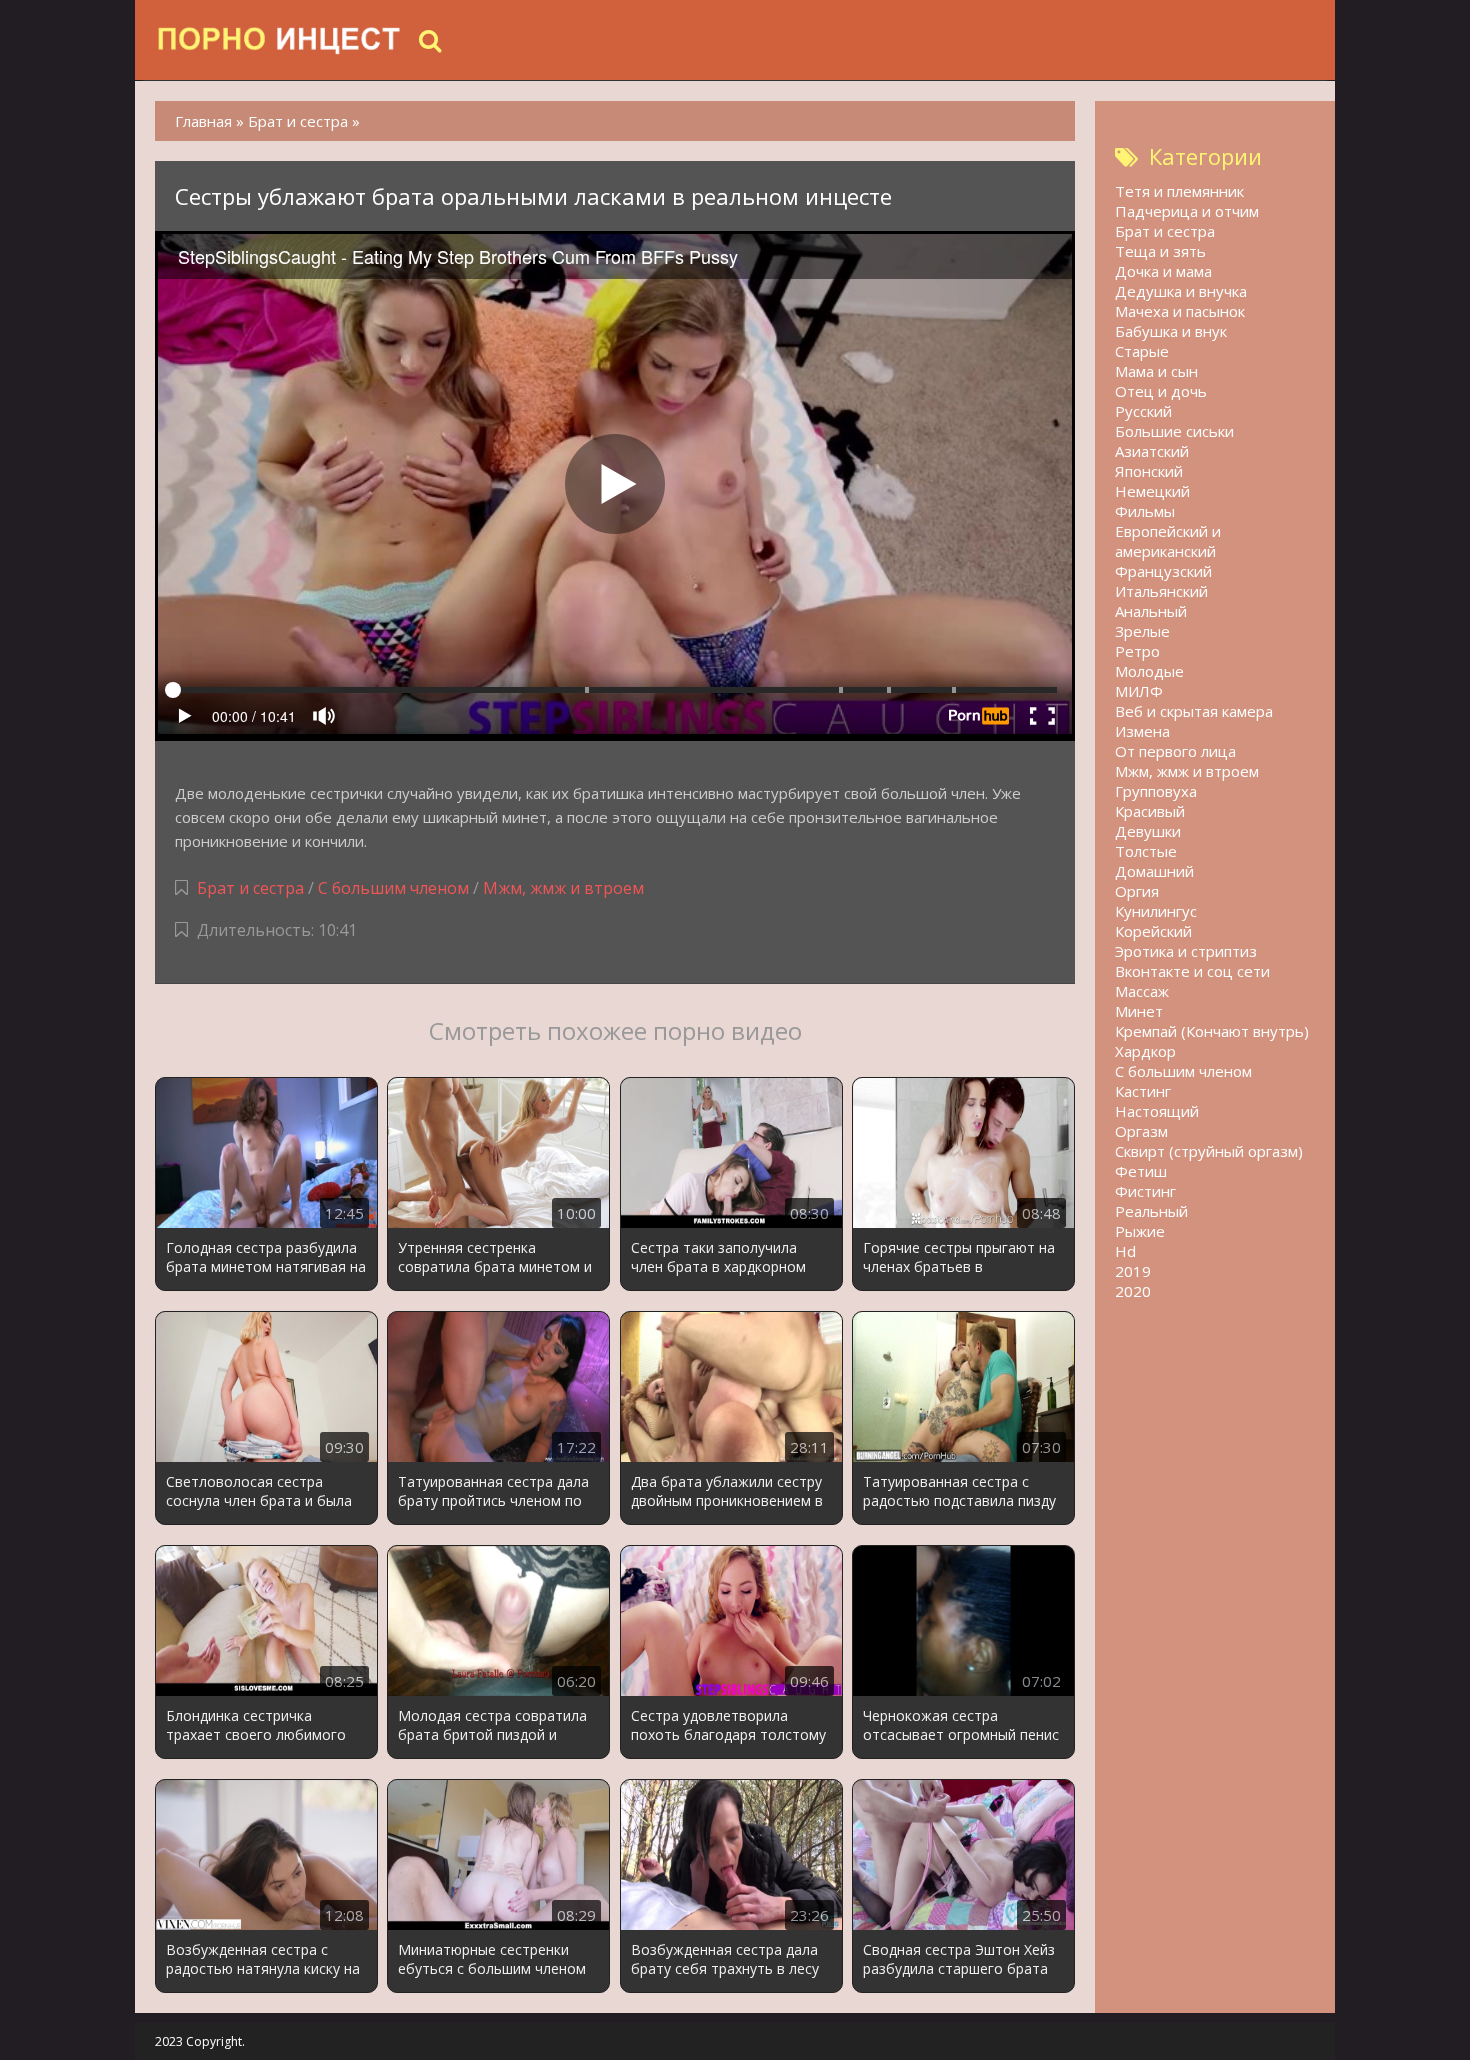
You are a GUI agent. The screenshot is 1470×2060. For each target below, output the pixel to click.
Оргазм (1141, 1131)
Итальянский (1161, 591)
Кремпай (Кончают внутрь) (1212, 1031)
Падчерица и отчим (1187, 211)
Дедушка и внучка (1181, 291)
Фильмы (1145, 511)
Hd (1125, 1251)
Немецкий (1152, 491)
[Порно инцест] (280, 40)
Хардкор (1145, 1051)
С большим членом (393, 888)
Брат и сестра (250, 888)
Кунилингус (1156, 911)
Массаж (1142, 991)
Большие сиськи (1174, 431)
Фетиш (1141, 1171)
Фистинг (1145, 1191)
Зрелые (1142, 631)
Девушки (1148, 831)
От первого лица (1175, 751)
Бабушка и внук (1171, 331)
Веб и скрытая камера (1194, 711)
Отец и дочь (1161, 391)
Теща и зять (1160, 251)
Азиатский (1152, 451)
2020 (1133, 1291)
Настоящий (1157, 1111)
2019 (1133, 1271)
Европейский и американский (1168, 541)
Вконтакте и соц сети (1192, 971)
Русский (1143, 411)
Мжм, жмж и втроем (563, 888)
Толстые (1146, 851)
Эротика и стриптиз (1186, 951)
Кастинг (1143, 1091)
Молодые (1149, 671)
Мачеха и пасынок (1180, 311)
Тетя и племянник (1179, 191)
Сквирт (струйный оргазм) (1209, 1151)
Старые (1142, 351)
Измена (1142, 731)
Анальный (1151, 611)
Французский (1163, 571)
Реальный (1151, 1211)
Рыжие (1140, 1231)
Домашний (1154, 871)
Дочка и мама (1163, 271)
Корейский (1153, 931)
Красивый (1150, 811)
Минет (1139, 1011)
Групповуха (1156, 791)
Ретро (1137, 651)
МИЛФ (1139, 691)
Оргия (1137, 891)
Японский (1149, 471)
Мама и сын (1156, 371)
